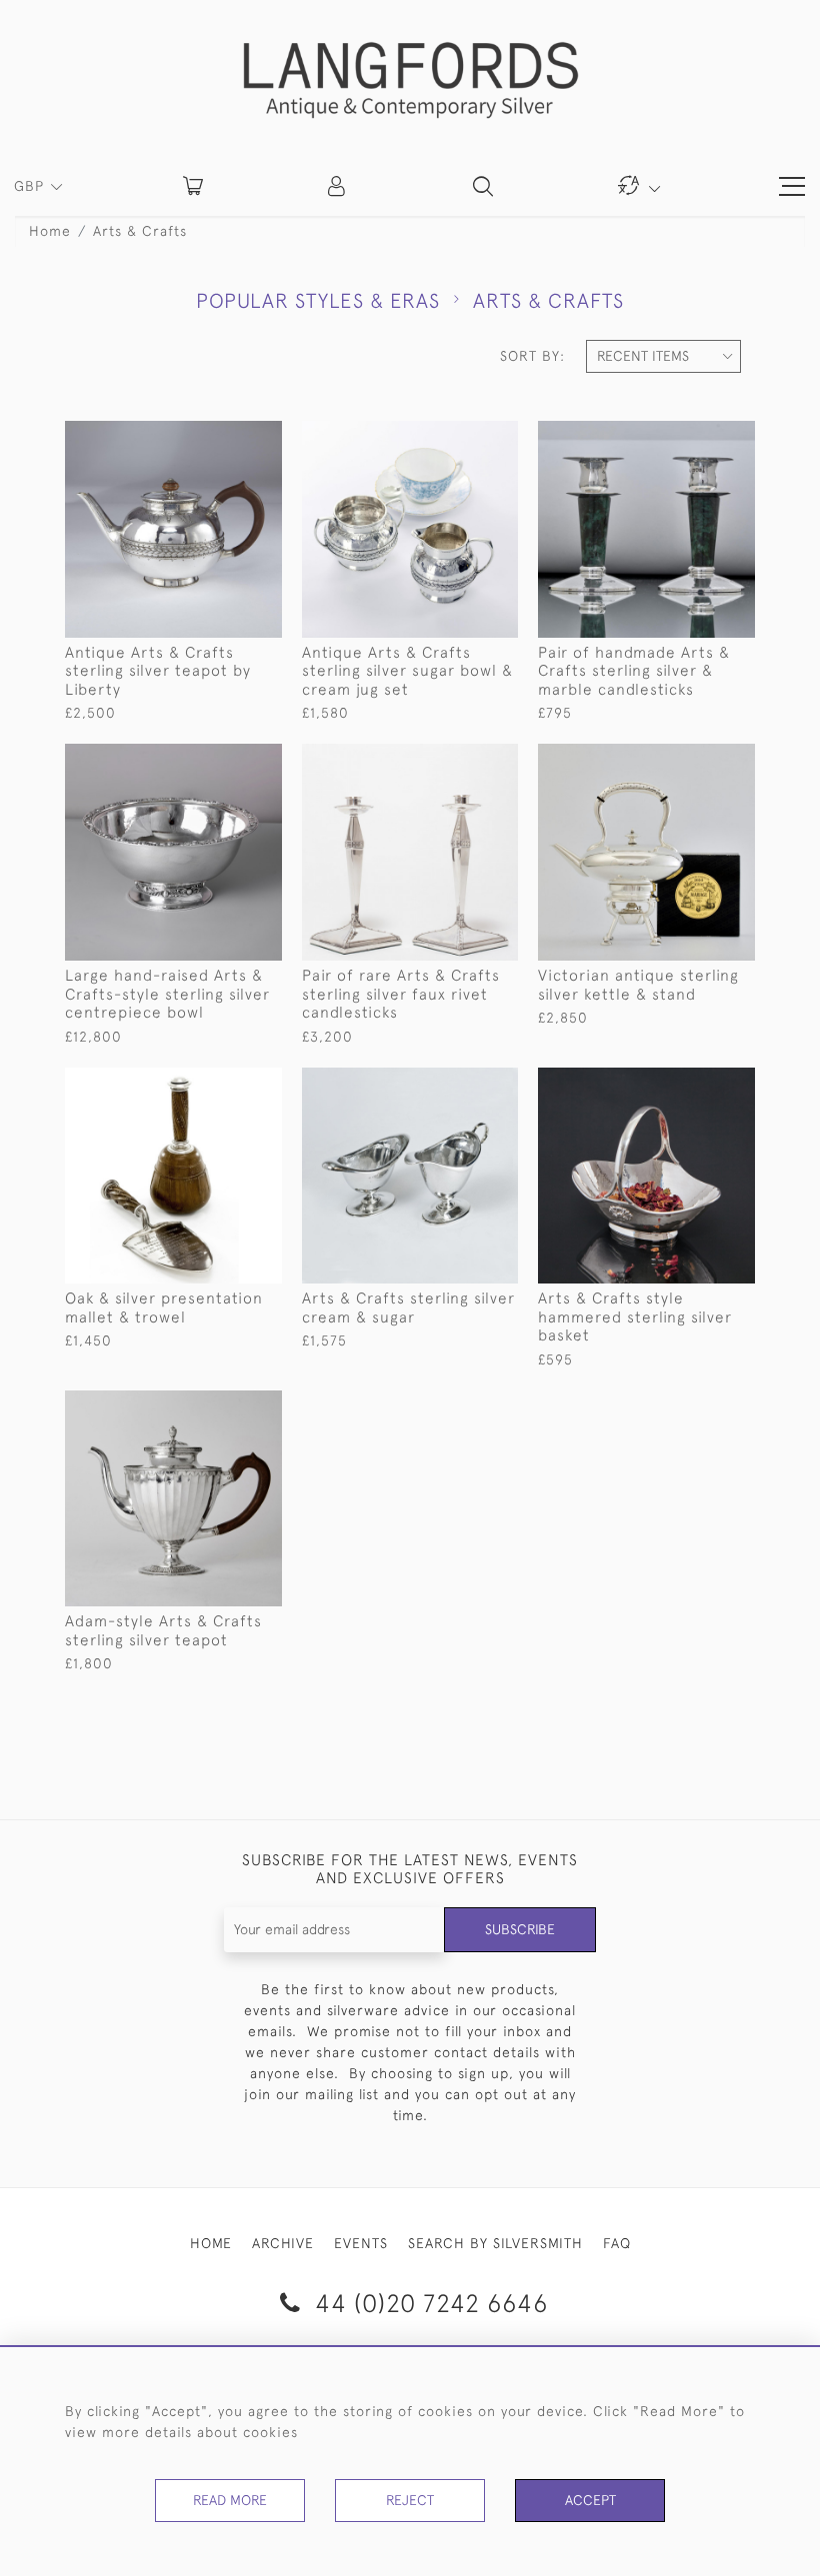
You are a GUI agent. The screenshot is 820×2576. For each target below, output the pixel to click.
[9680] (457, 437)
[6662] (220, 1084)
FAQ (617, 2243)
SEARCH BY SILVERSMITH (495, 2243)
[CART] (193, 186)
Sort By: (532, 356)
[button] (338, 186)
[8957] (694, 437)
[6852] (220, 1406)
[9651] (220, 760)
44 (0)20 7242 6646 (428, 2303)
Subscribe (520, 1929)
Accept (590, 2500)
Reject (410, 2500)
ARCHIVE (283, 2243)
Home (50, 231)
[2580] (457, 760)
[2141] (457, 1084)
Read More (230, 2500)
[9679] (220, 437)
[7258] (694, 1084)
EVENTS (361, 2243)
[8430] (694, 760)
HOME (211, 2243)
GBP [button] (31, 186)
